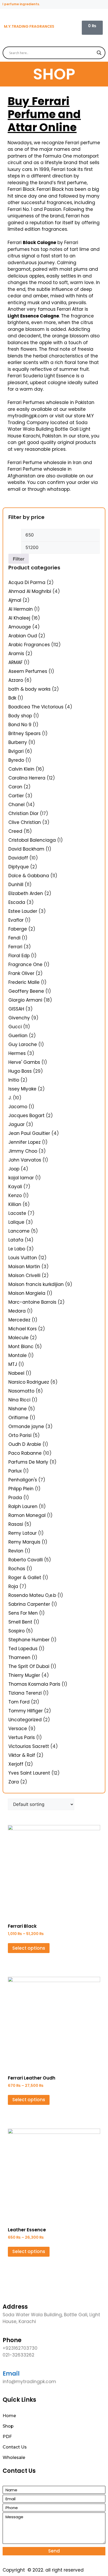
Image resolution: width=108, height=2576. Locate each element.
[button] (97, 28)
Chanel (17, 805)
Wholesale (14, 2457)
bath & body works (29, 689)
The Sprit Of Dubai (29, 1666)
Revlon (16, 1551)
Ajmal (15, 600)
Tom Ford (19, 1702)
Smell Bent (20, 1622)
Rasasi (16, 1524)
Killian (15, 1204)
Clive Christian (25, 822)
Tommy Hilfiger (26, 1711)
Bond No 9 (20, 725)
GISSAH (16, 1009)
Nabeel (16, 1373)
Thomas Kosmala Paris (34, 1684)
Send (54, 2551)
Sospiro (17, 1631)
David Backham (26, 849)
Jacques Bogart (26, 1116)
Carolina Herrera (27, 778)
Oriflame (18, 1418)
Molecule (18, 1338)
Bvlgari (16, 751)
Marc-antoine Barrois (32, 1302)
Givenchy (19, 1018)
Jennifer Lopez (25, 1142)
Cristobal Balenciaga (32, 840)
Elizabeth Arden (26, 893)
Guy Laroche (23, 1044)
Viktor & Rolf (22, 1755)
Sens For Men (23, 1613)
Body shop (20, 716)
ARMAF (15, 662)
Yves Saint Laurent (29, 1773)
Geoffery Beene (26, 991)
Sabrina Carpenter (29, 1604)
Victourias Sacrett (29, 1746)
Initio (14, 1080)
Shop (8, 2426)
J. (10, 1098)
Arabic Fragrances (29, 645)
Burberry (18, 742)
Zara (14, 1782)
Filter (19, 559)
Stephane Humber (29, 1640)
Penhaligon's (23, 1480)
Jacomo (18, 1107)
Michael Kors (23, 1329)
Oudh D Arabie (25, 1444)
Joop (14, 1169)
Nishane (18, 1409)
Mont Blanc (21, 1347)
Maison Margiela (27, 1293)
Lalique (16, 1222)
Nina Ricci (19, 1400)
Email (11, 2374)
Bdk (12, 698)
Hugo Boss (20, 1071)
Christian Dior (23, 813)
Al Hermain (21, 609)
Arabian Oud (23, 636)
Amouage (20, 627)
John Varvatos (25, 1160)
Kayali (15, 1187)
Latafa (16, 1240)
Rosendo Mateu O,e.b (32, 1595)
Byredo (16, 760)
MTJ (13, 1364)
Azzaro (16, 680)
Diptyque (19, 867)
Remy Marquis (24, 1542)
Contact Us (15, 2447)
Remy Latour (23, 1533)
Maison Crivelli (24, 1275)
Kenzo (15, 1195)
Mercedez (19, 1320)
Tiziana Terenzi (25, 1693)
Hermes (17, 1053)
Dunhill (16, 885)
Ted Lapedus (23, 1649)
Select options (29, 1948)
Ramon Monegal (27, 1515)
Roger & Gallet (25, 1578)
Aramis (16, 654)
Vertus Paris (22, 1737)
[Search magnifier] (99, 53)
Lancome (19, 1231)
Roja (13, 1586)
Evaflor (16, 920)
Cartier (16, 796)
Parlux (15, 1471)
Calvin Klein (21, 769)
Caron (15, 787)
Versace (18, 1729)
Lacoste (17, 1213)
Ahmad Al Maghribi (30, 591)
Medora (17, 1311)
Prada (15, 1498)
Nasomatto (21, 1391)
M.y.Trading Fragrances (29, 26)
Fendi (14, 938)
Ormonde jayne (26, 1426)
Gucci (15, 1027)
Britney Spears (25, 733)
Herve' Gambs (24, 1062)
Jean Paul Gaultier (29, 1133)
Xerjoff (16, 1764)
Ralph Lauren (23, 1506)
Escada (17, 902)
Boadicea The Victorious (36, 707)
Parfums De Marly (28, 1462)
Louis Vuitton (23, 1258)
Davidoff (18, 858)
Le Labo (17, 1249)
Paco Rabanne (25, 1453)
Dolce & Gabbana (29, 876)
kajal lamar (21, 1178)
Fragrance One (25, 964)
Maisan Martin (24, 1267)
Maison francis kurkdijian (36, 1284)
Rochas (17, 1569)
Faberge (18, 929)
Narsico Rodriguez (29, 1382)
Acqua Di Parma (27, 582)
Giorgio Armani (25, 1000)
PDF (7, 2437)
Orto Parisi (20, 1435)
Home (9, 2416)
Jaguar (17, 1124)
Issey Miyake (22, 1089)
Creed (15, 831)
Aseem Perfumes (28, 671)
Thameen (19, 1657)
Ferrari (15, 947)
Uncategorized (25, 1720)
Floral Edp (19, 956)
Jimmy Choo (23, 1151)
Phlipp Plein (21, 1489)
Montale (18, 1355)
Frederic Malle (24, 982)
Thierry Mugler (24, 1675)
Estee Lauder (23, 911)
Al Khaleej (19, 618)
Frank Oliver (21, 973)
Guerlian (18, 1036)
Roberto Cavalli (26, 1560)
